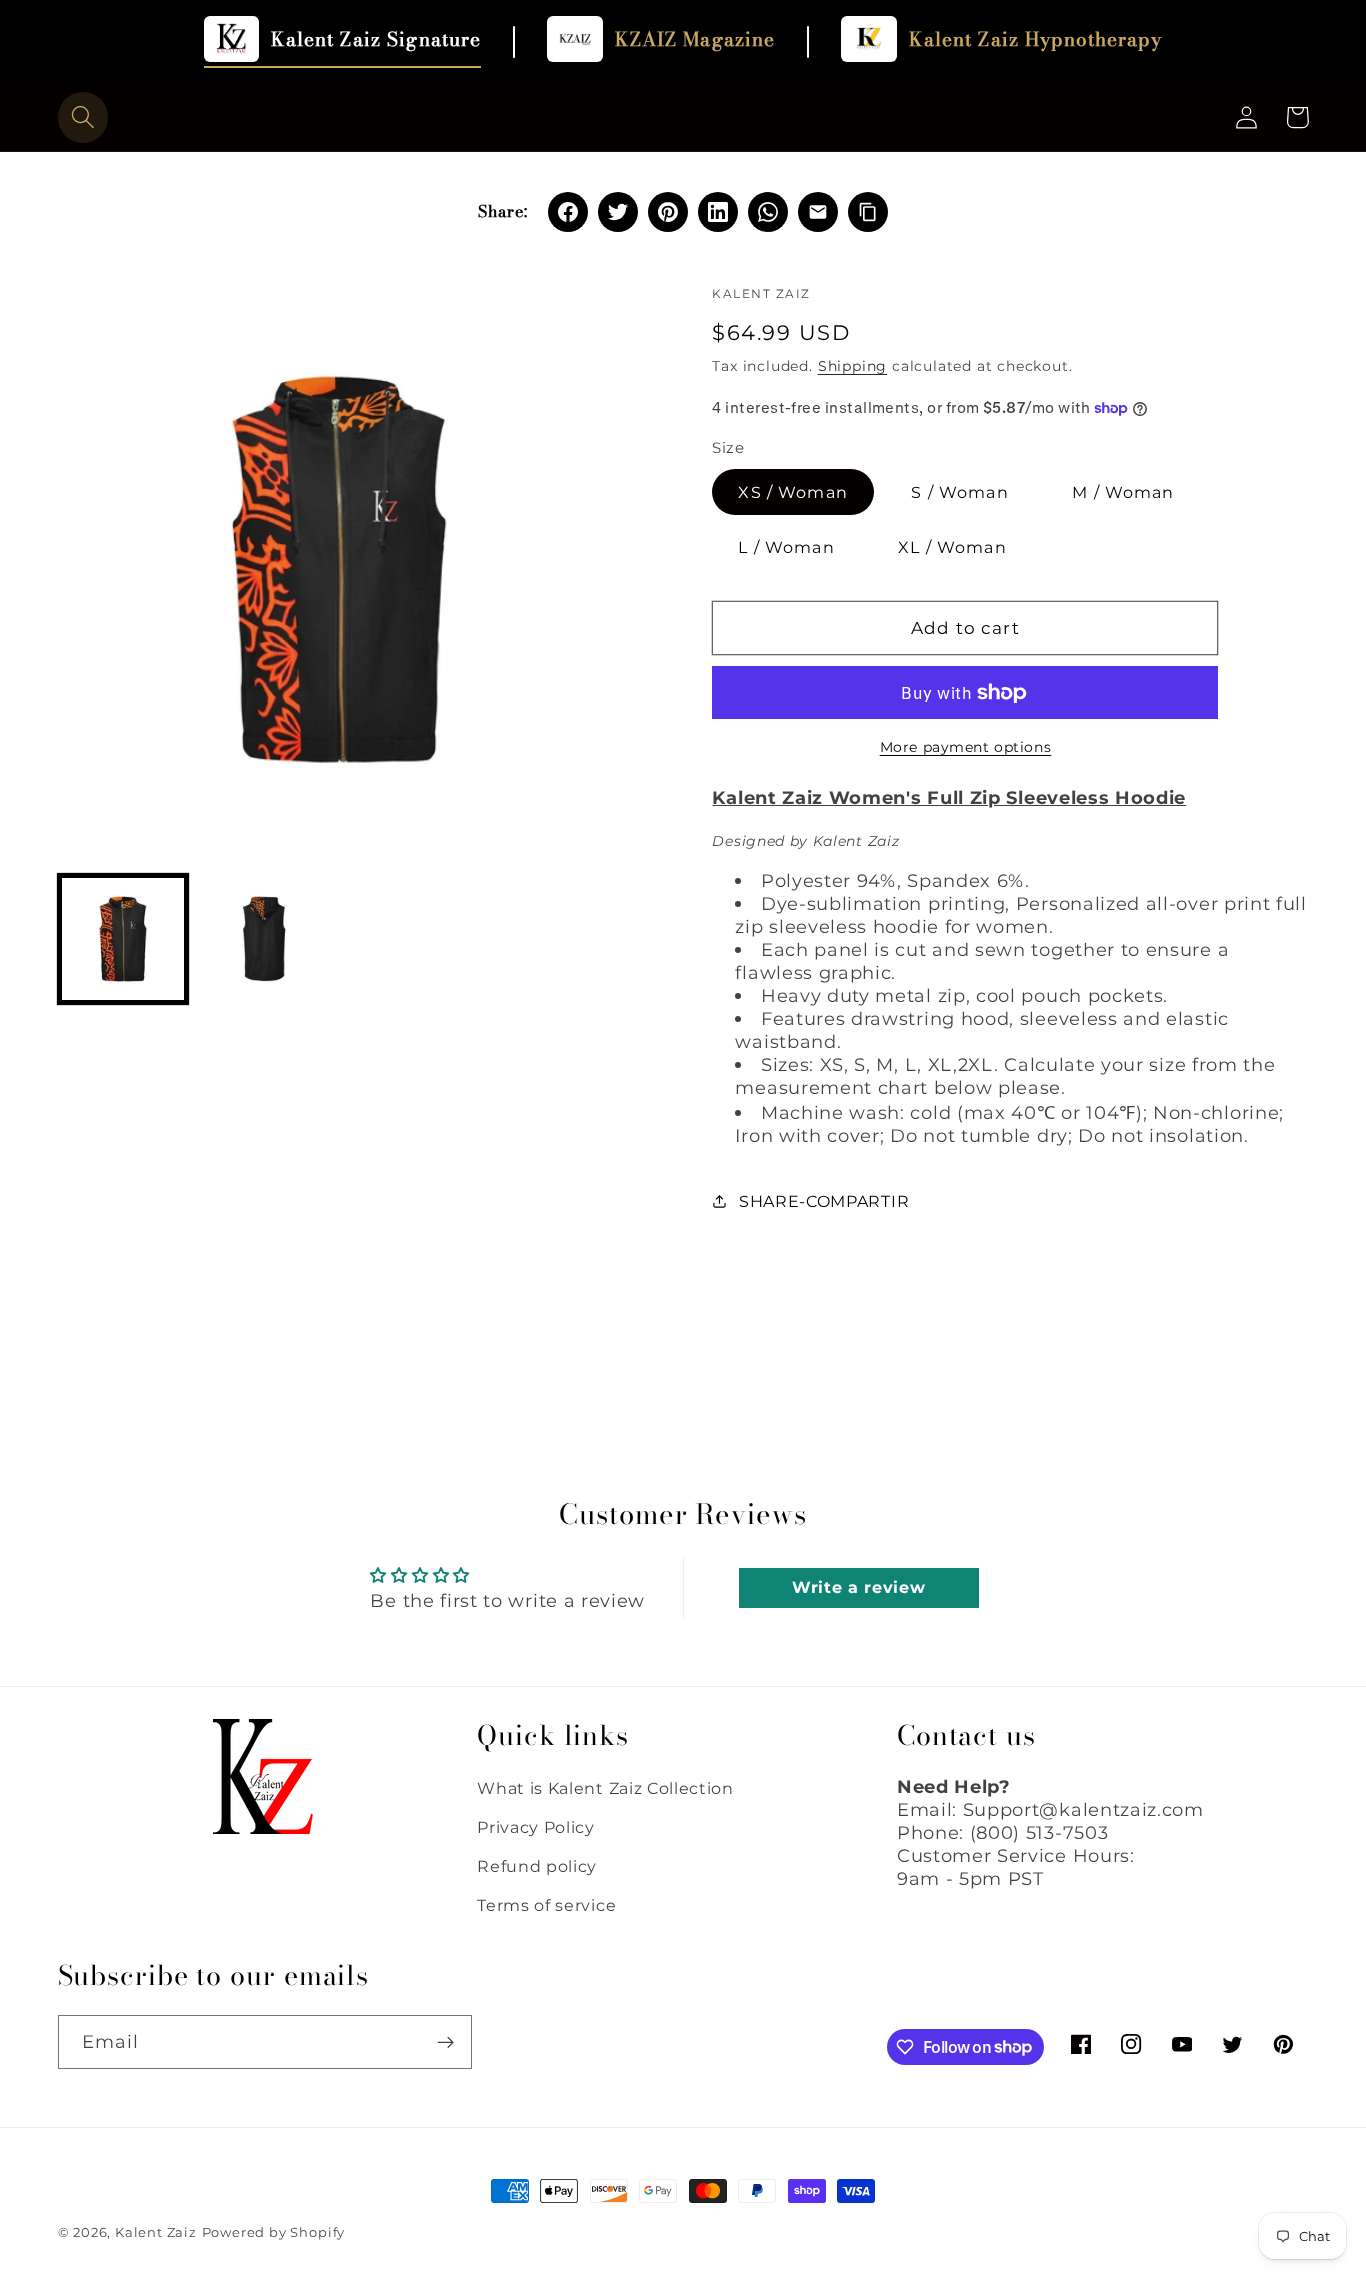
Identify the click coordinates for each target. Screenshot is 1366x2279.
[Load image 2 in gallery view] (264, 939)
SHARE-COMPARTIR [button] (824, 1201)
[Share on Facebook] (568, 212)
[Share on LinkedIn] (718, 212)
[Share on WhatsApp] (768, 212)
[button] (83, 117)
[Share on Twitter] (618, 212)
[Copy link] (868, 212)
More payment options (966, 747)
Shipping (852, 366)
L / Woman (786, 547)
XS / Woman (793, 492)
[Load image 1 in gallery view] (123, 939)
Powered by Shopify (274, 2232)
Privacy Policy (536, 1827)
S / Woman (959, 492)
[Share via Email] (818, 212)
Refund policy (537, 1866)
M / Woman (1123, 492)
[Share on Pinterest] (668, 212)
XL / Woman (952, 547)
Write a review (859, 1587)
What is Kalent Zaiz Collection (605, 1788)
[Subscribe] (445, 2042)
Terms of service (546, 1905)
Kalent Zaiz (156, 2232)
